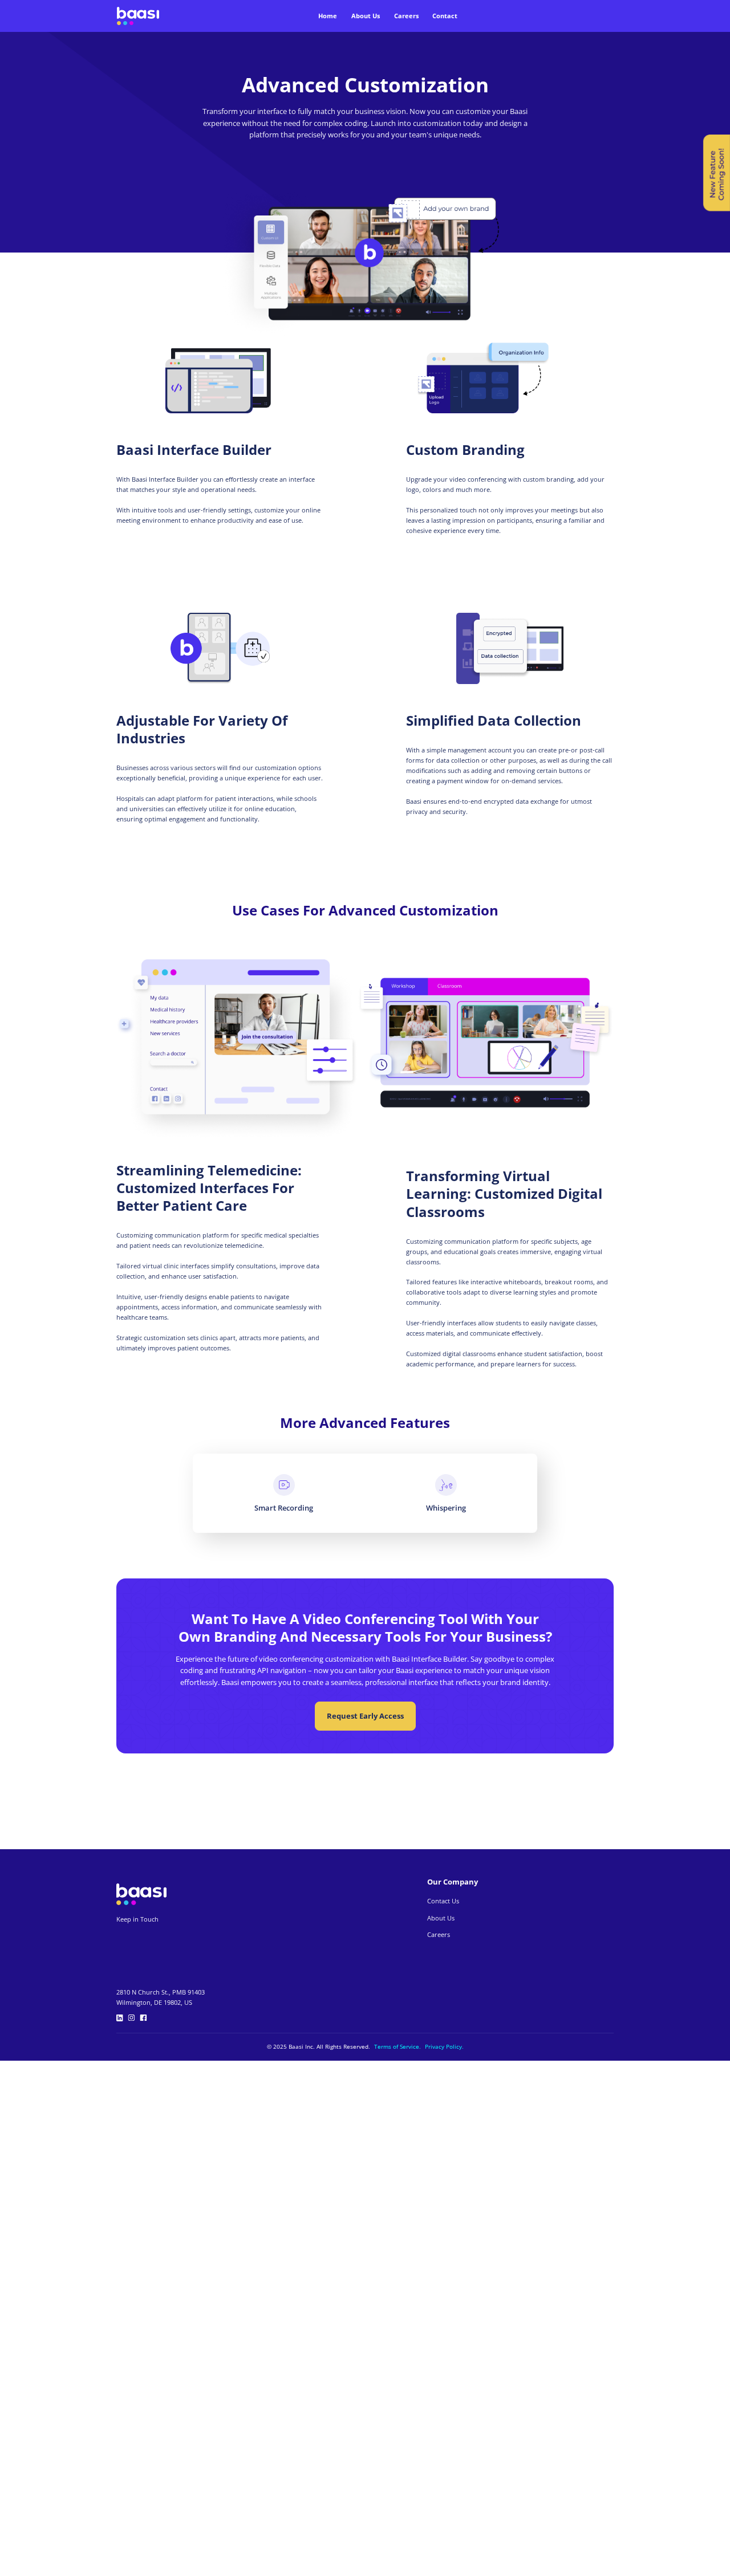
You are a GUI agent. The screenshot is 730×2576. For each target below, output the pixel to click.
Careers (406, 16)
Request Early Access (365, 1716)
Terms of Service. (398, 2047)
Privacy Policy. (444, 2047)
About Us (366, 16)
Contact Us (443, 1901)
